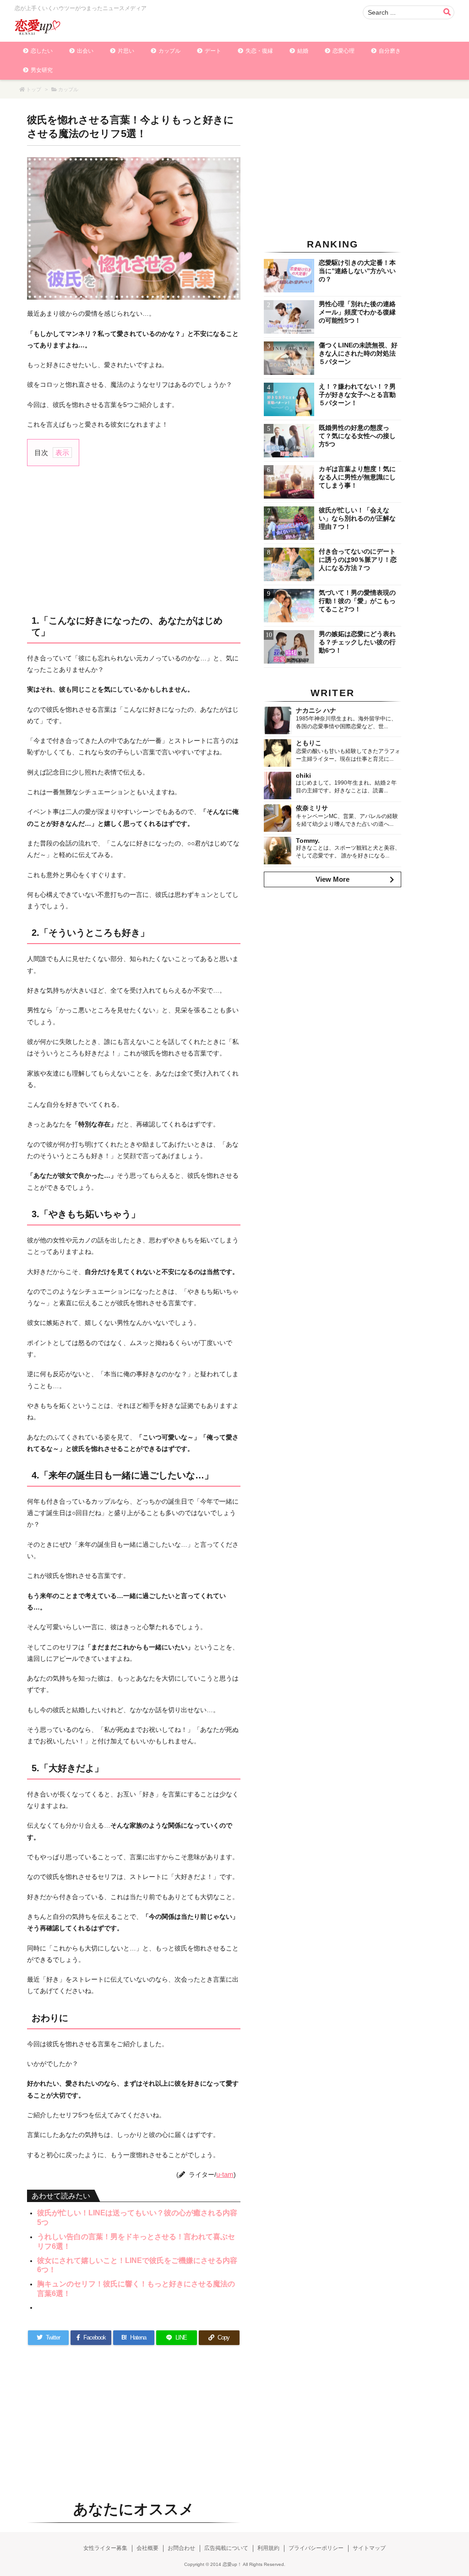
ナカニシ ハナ (316, 710)
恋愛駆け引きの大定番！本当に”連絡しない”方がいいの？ (357, 271)
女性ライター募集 (105, 2548)
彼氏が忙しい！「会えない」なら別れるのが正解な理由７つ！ (357, 518)
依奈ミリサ (312, 808)
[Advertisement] (134, 539)
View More (333, 879)
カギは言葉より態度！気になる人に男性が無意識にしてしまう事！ (357, 477)
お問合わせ (181, 2548)
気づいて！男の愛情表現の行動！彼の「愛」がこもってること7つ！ (357, 601)
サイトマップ (369, 2548)
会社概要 (147, 2548)
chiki (303, 775)
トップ (34, 89)
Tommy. (308, 840)
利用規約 (268, 2548)
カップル (68, 89)
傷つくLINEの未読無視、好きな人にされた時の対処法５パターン (358, 353)
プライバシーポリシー (316, 2548)
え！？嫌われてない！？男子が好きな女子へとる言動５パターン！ (357, 395)
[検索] (447, 12)
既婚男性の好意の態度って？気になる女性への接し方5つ (357, 436)
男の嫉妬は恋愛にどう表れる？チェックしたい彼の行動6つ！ (357, 642)
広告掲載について (226, 2548)
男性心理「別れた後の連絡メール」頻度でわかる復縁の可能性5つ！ (357, 312)
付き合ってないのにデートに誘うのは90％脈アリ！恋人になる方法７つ (358, 560)
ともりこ (309, 743)
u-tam (225, 2174)
